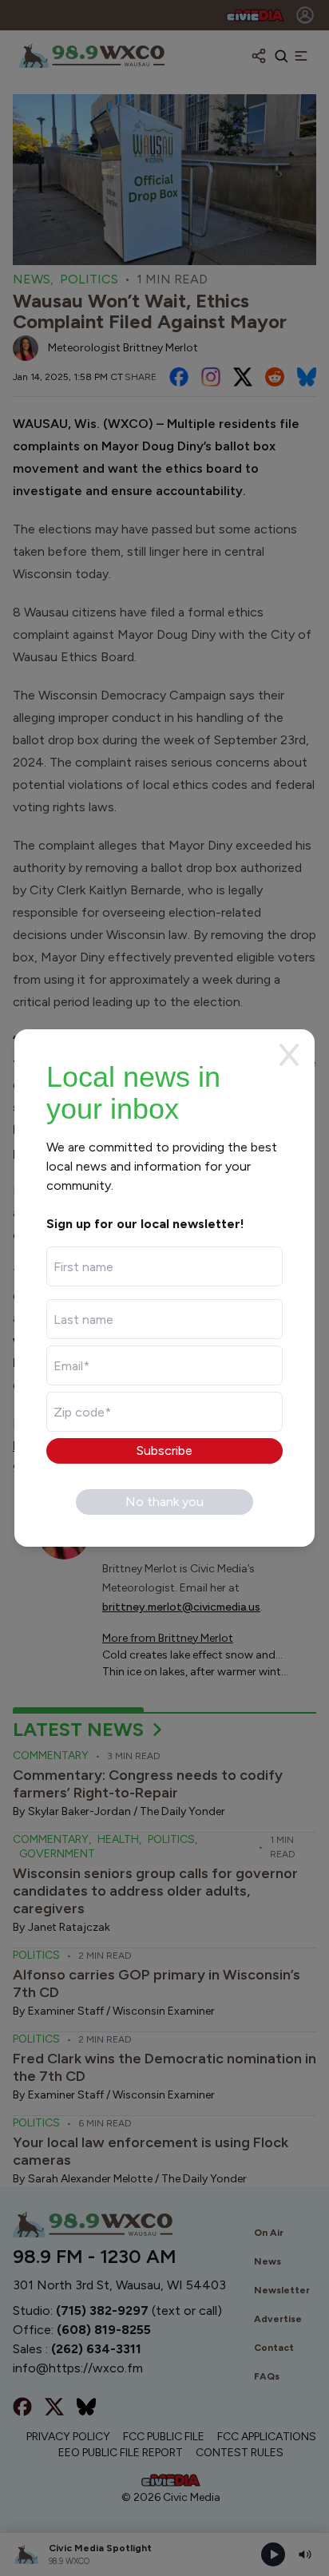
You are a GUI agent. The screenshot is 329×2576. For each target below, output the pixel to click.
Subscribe (164, 1450)
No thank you (164, 1502)
